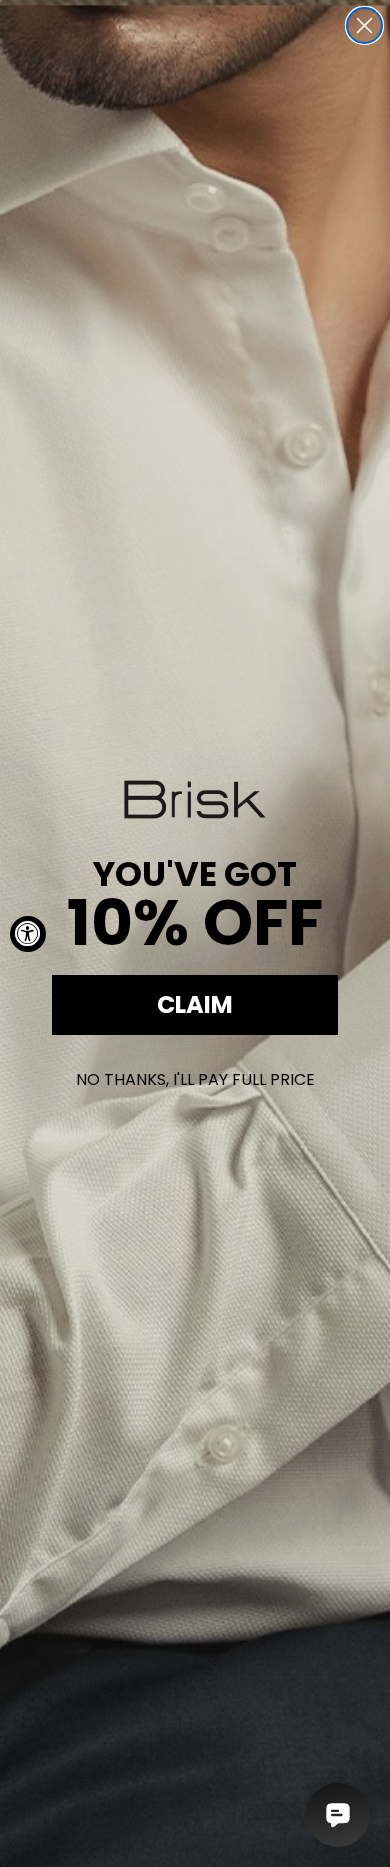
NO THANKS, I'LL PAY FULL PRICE (195, 1079)
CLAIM (195, 1004)
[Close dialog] (364, 25)
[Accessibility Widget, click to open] (28, 934)
